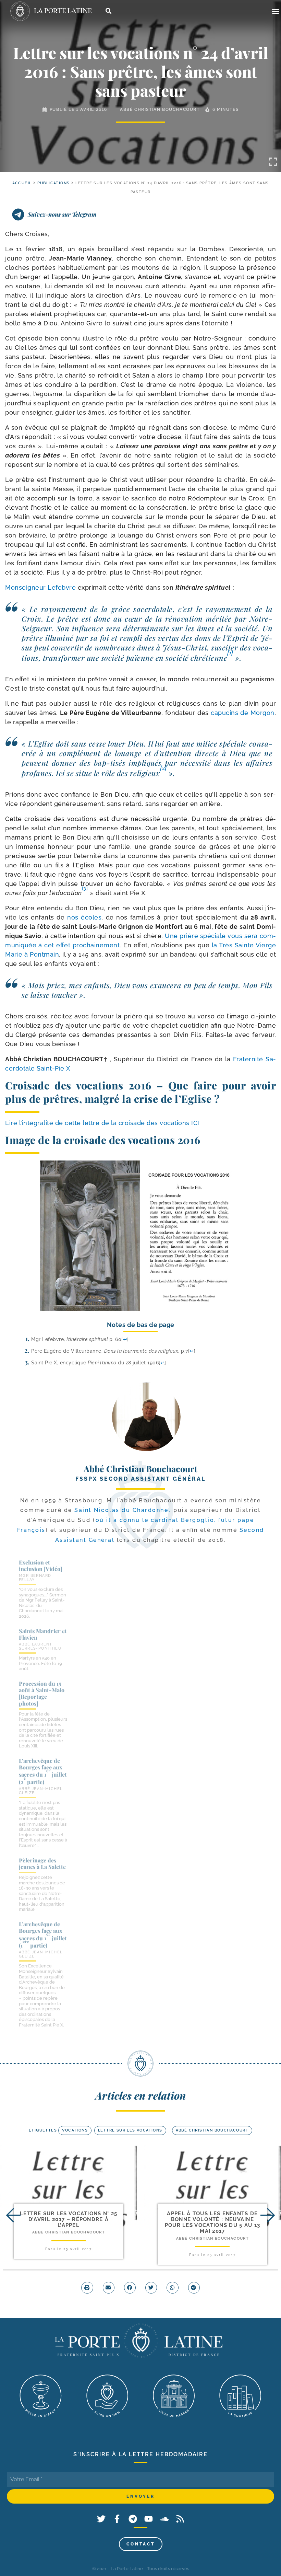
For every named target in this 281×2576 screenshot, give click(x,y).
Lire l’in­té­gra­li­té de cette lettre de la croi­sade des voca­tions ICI (103, 1123)
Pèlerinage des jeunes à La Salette (42, 1863)
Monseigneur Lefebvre (40, 587)
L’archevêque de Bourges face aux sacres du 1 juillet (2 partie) (43, 1771)
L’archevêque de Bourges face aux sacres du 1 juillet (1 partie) (43, 1935)
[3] (85, 888)
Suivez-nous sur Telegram (62, 214)
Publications (54, 183)
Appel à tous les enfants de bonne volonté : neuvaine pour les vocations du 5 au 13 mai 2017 (213, 2222)
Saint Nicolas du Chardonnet (123, 1510)
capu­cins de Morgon (243, 713)
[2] (163, 767)
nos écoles (84, 917)
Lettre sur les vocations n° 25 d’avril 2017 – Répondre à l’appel (69, 2220)
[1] (230, 652)
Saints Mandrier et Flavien (43, 1634)
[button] (275, 11)
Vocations (75, 2130)
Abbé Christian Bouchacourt (160, 109)
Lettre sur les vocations (130, 2130)
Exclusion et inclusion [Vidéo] (40, 1566)
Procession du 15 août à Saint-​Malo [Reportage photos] (42, 1693)
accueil (22, 183)
